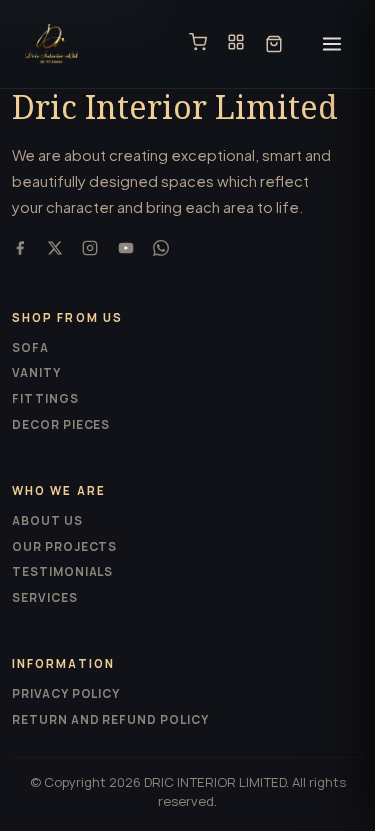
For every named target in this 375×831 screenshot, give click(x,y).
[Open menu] (332, 44)
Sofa (30, 347)
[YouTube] (126, 250)
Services (45, 597)
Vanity (36, 372)
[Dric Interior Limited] (51, 44)
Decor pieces (61, 424)
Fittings (45, 398)
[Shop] (198, 44)
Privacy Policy (66, 693)
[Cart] (274, 44)
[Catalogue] (236, 44)
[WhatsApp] (161, 250)
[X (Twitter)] (55, 250)
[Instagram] (90, 250)
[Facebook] (20, 250)
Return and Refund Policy (110, 719)
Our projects (64, 546)
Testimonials (62, 571)
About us (47, 520)
